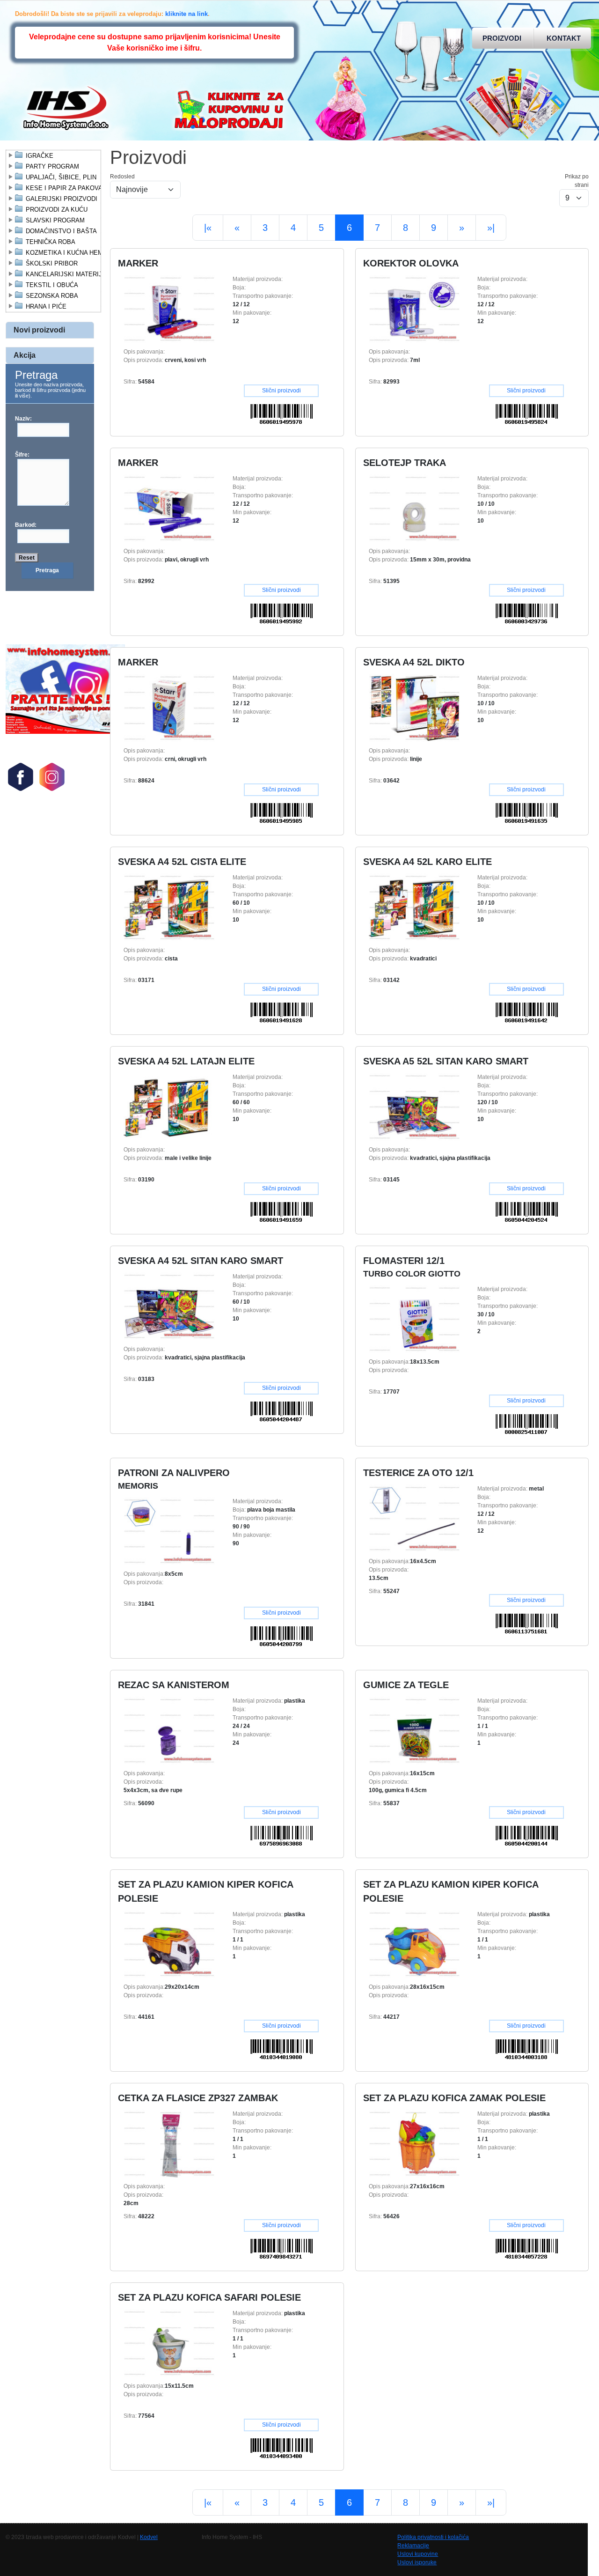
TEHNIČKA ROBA (51, 242)
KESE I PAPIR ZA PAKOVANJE (70, 188)
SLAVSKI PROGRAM (55, 220)
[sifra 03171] (169, 907)
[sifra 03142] (414, 907)
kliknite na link (186, 14)
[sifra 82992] (169, 508)
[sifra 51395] (414, 508)
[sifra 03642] (414, 708)
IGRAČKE (40, 156)
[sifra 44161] (169, 1944)
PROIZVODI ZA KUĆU (57, 210)
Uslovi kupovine (418, 2554)
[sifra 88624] (169, 708)
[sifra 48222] (169, 2143)
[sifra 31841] (169, 1531)
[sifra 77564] (169, 2343)
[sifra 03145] (414, 1107)
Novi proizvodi (39, 330)
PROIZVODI (502, 38)
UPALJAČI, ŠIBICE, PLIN (61, 177)
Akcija (25, 355)
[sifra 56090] (169, 1730)
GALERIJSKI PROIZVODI (62, 199)
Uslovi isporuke (417, 2562)
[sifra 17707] (414, 1319)
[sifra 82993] (414, 309)
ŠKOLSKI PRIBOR (52, 263)
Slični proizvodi (281, 391)
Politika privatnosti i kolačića (433, 2537)
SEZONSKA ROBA (52, 296)
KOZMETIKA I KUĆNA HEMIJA (69, 253)
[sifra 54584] (169, 309)
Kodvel (149, 2537)
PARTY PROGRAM (52, 166)
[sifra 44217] (414, 1944)
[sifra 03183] (169, 1306)
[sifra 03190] (169, 1107)
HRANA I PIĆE (46, 306)
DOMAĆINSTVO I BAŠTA (61, 231)
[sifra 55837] (414, 1730)
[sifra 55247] (414, 1518)
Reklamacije (413, 2546)
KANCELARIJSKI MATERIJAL (68, 274)
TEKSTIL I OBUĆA (52, 285)
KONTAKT (564, 38)
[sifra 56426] (414, 2143)
